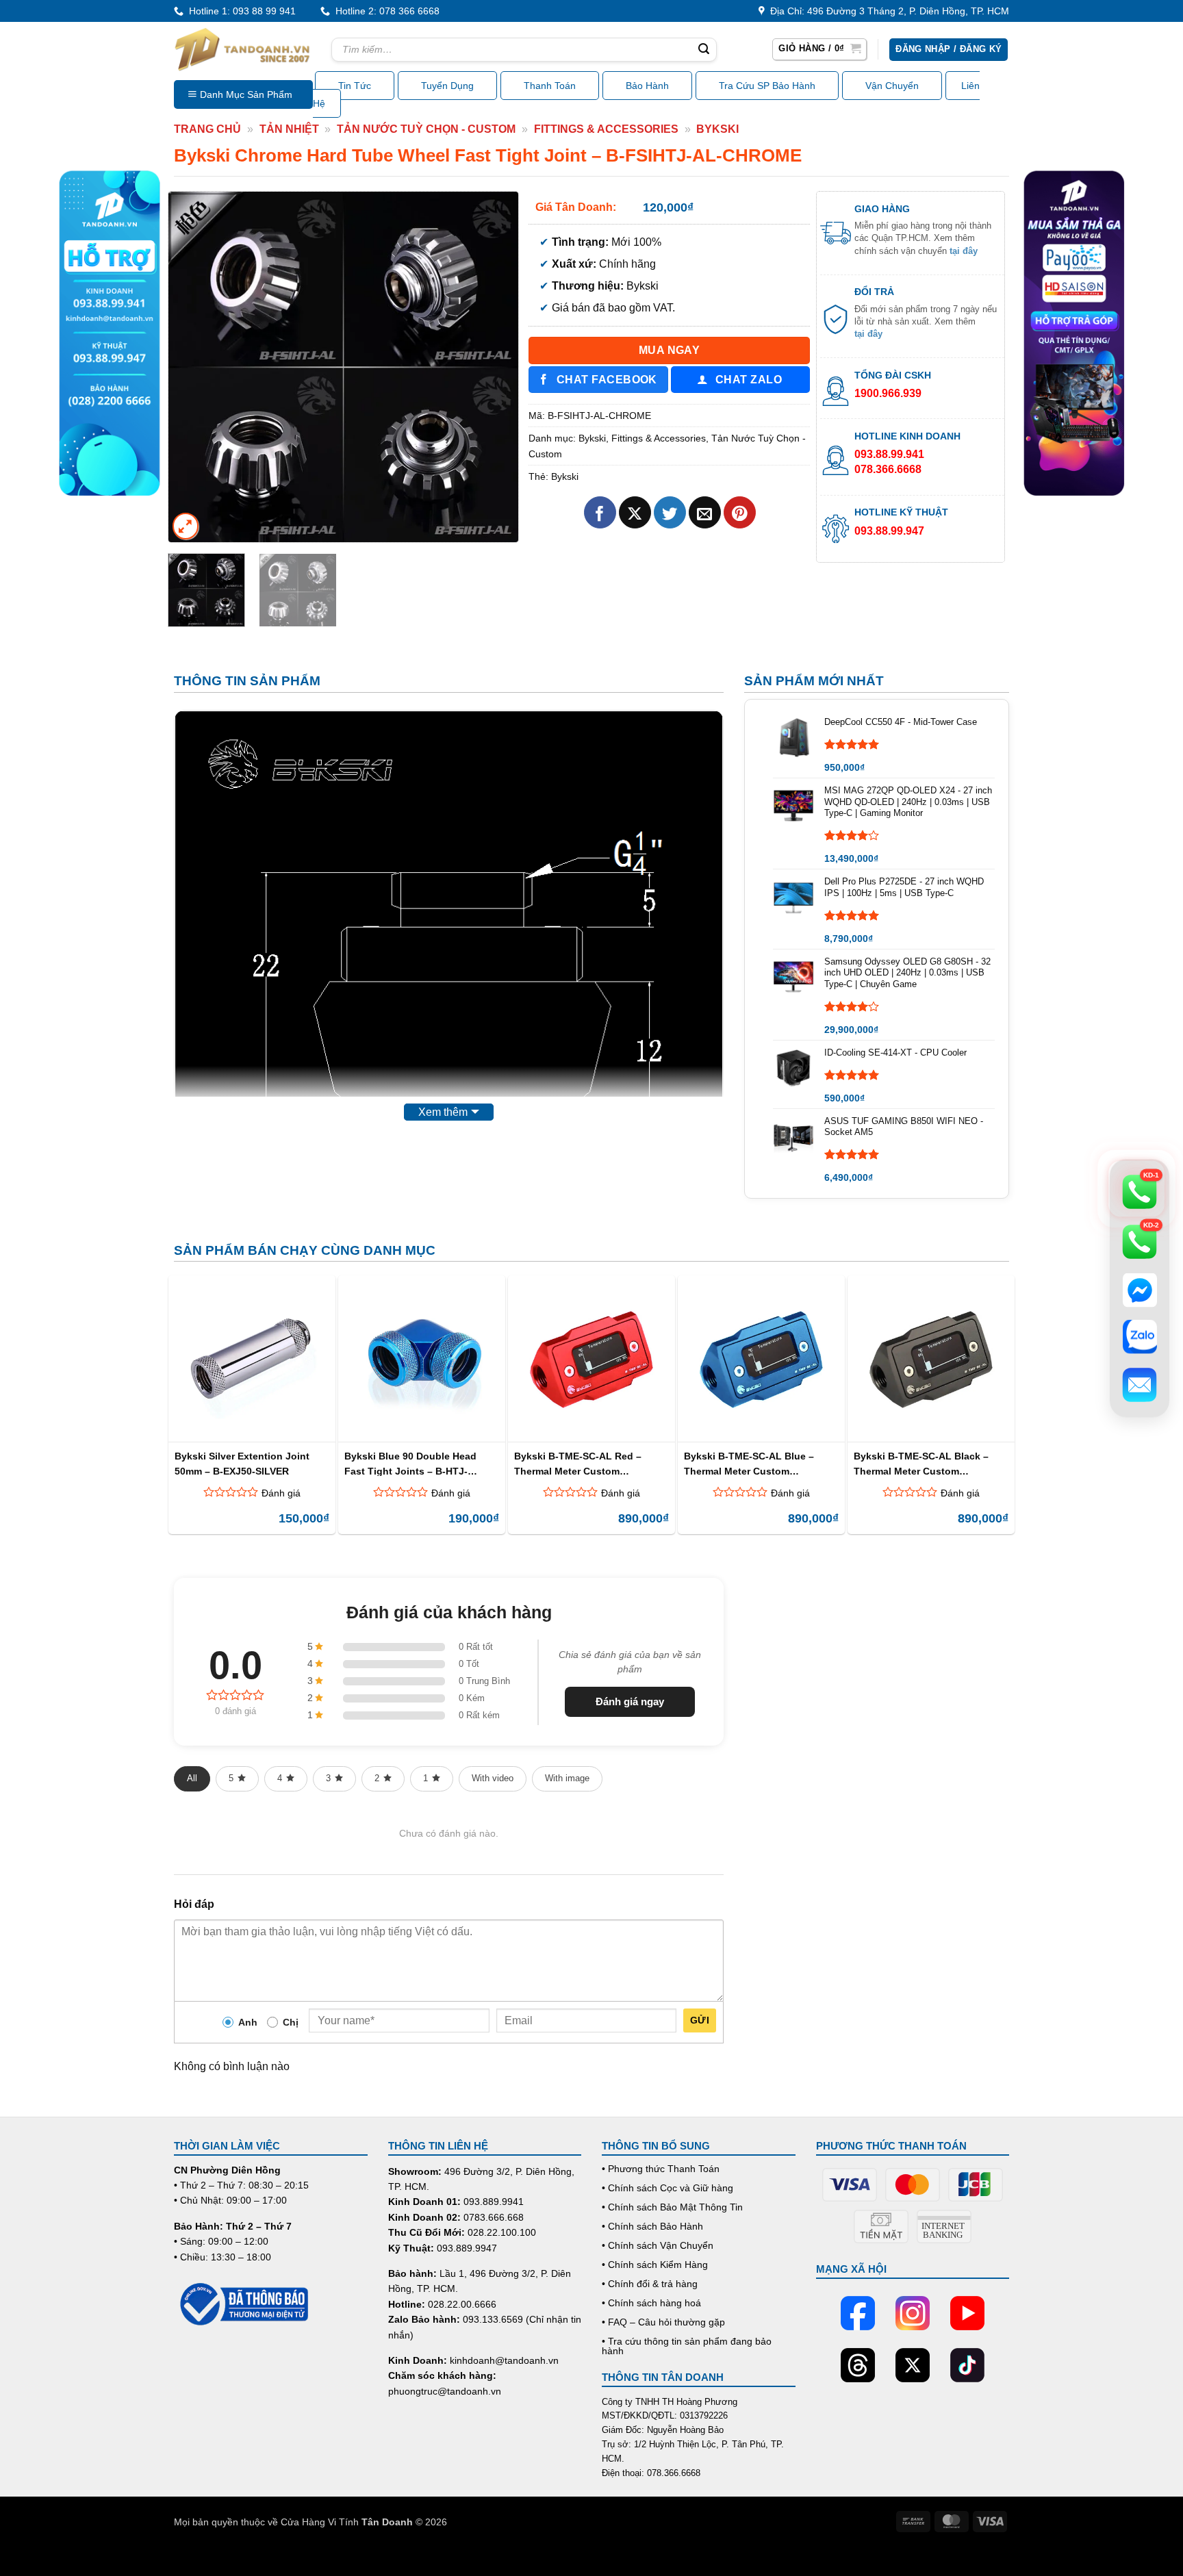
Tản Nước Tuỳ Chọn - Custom (426, 129)
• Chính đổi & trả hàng (650, 2284)
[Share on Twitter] (670, 512)
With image (567, 1778)
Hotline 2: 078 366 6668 (385, 11)
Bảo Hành (647, 86)
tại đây (964, 251)
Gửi (700, 2020)
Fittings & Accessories (606, 129)
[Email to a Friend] (705, 512)
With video (493, 1778)
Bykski (717, 129)
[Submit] (704, 50)
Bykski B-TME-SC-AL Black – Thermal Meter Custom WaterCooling (921, 1463)
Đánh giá (281, 1493)
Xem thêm (443, 1112)
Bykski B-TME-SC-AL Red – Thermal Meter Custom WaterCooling (578, 1463)
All (192, 1778)
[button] (819, 49)
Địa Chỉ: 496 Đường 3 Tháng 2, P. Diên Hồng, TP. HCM (887, 11)
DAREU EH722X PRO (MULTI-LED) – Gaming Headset (180, 2525)
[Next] (494, 366)
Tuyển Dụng (447, 86)
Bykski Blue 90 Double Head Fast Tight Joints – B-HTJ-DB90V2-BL (410, 1463)
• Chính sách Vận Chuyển (658, 2245)
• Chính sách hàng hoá (651, 2303)
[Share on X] (635, 512)
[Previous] (192, 366)
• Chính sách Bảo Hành (652, 2226)
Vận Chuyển (892, 86)
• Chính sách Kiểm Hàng (655, 2265)
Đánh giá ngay (630, 1701)
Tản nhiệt (289, 129)
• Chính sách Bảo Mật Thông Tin (672, 2207)
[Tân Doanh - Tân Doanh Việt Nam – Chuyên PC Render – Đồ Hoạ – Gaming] (242, 49)
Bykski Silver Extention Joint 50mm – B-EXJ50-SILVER (242, 1463)
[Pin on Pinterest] (740, 512)
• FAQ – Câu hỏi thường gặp (663, 2322)
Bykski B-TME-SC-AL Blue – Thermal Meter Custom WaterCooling (749, 1463)
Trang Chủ (207, 129)
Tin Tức (355, 86)
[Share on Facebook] (600, 512)
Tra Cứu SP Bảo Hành (767, 86)
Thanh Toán (550, 86)
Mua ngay (670, 350)
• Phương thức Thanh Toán (661, 2169)
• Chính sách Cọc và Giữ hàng (667, 2188)
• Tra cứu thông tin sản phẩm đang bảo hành (687, 2346)
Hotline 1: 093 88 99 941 (240, 11)
